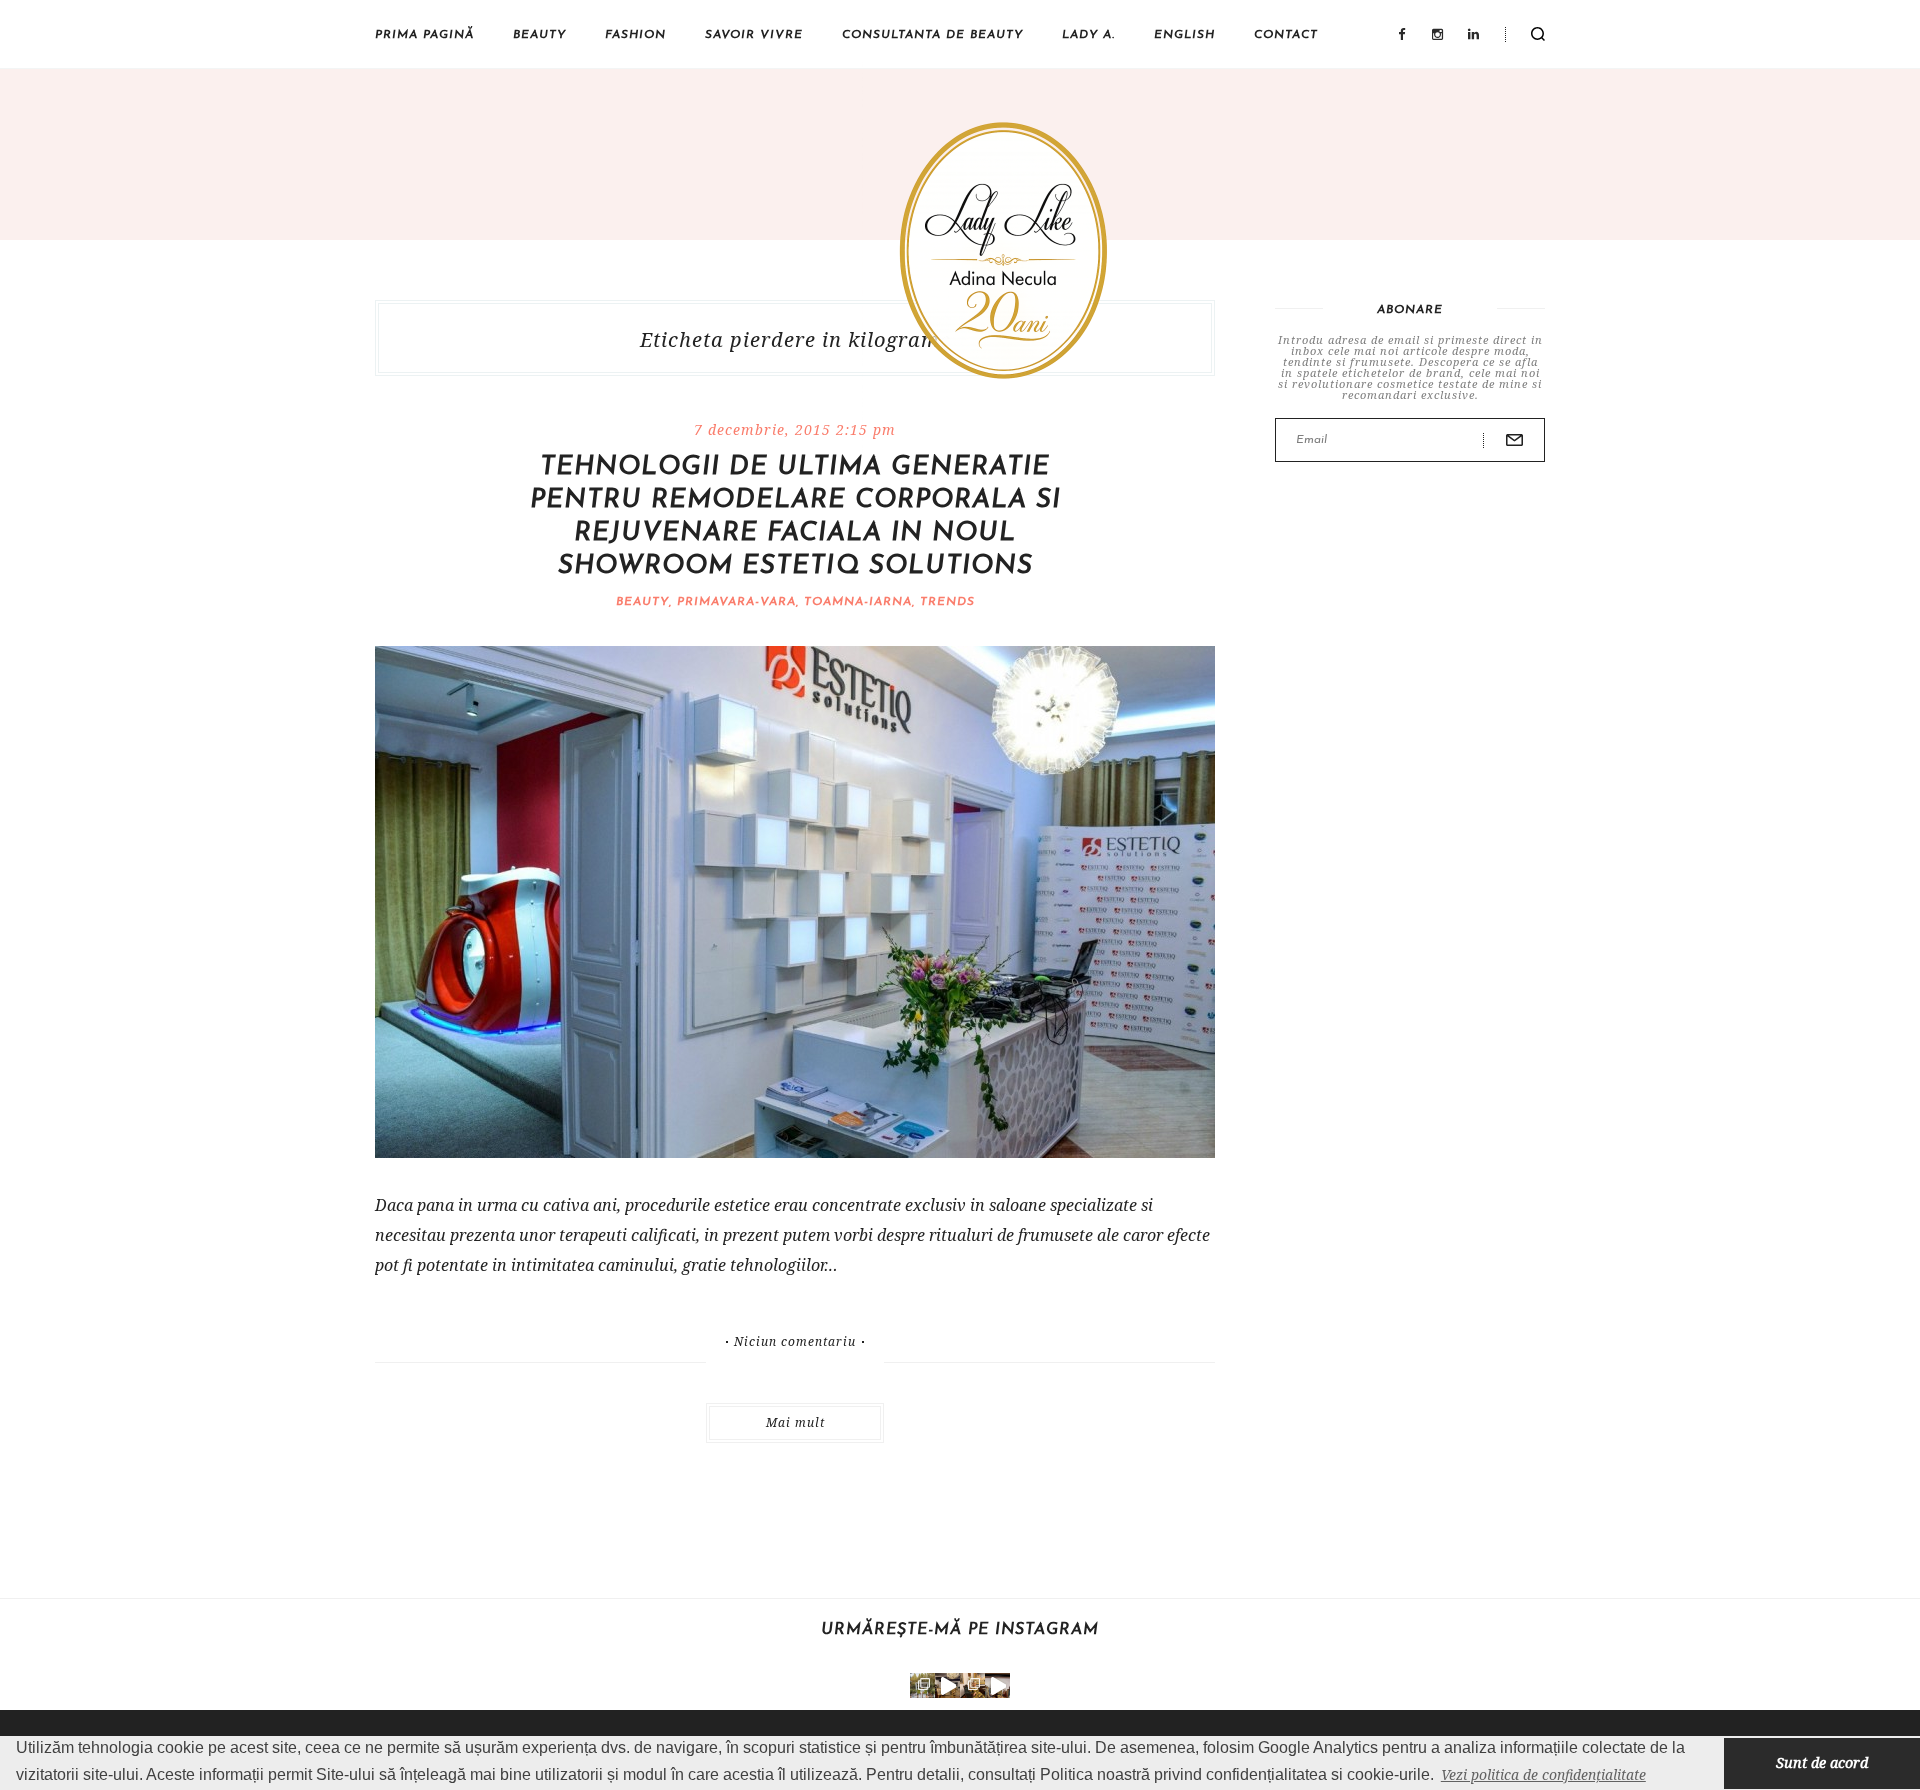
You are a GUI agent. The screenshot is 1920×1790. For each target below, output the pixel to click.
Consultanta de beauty (932, 35)
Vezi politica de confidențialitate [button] (1543, 1774)
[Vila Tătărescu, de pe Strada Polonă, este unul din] (997, 1685)
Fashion (635, 35)
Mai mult (795, 1422)
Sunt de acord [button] (1822, 1762)
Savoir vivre (754, 35)
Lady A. (1088, 35)
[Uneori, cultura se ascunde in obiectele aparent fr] (972, 1685)
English (1184, 35)
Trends (947, 602)
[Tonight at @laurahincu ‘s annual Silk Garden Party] (922, 1685)
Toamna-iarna (858, 602)
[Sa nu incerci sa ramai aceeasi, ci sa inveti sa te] (947, 1685)
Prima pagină (424, 35)
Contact (1286, 35)
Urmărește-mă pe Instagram (960, 1630)
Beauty (539, 35)
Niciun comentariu (795, 1342)
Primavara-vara (736, 602)
